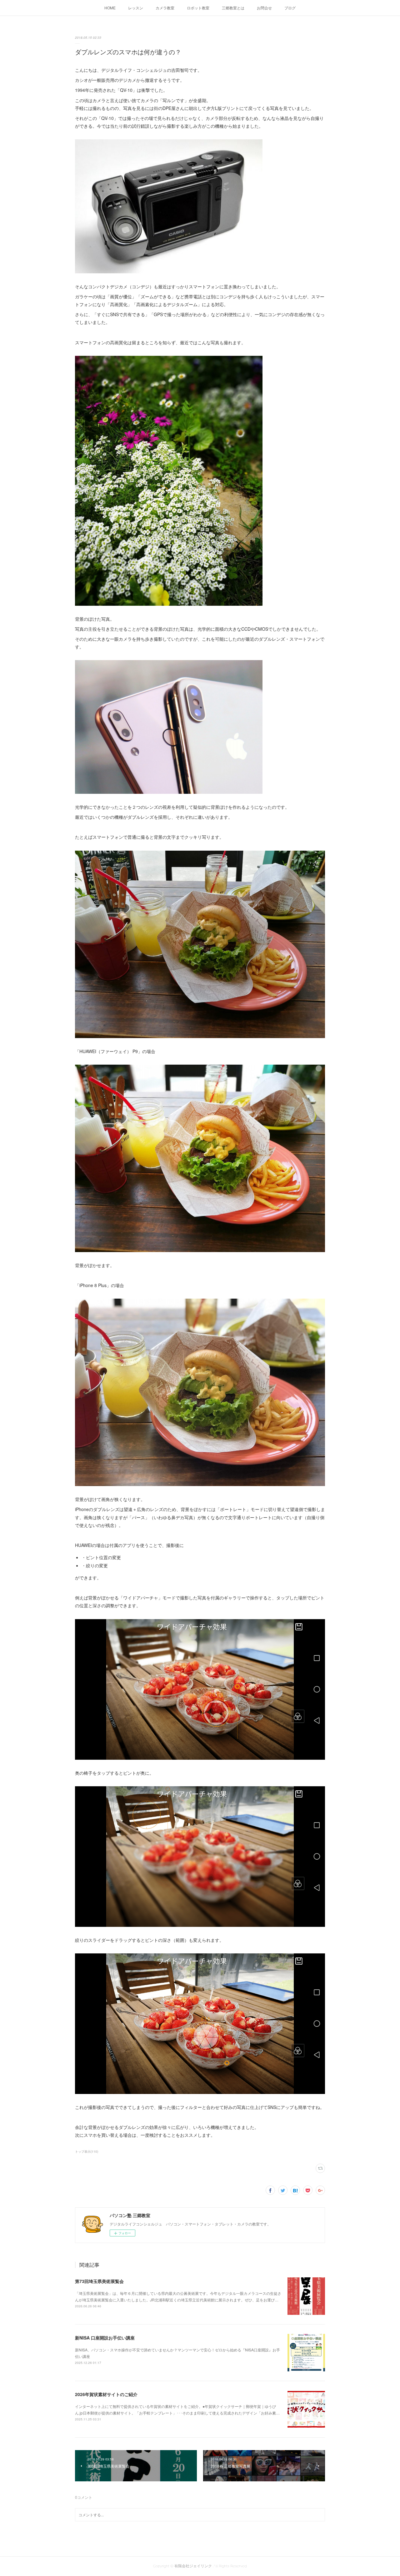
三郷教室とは (233, 8)
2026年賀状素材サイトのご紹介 (106, 2394)
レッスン (136, 8)
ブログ (290, 8)
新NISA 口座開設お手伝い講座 (105, 2338)
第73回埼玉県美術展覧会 (99, 2281)
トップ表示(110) (87, 2151)
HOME (110, 8)
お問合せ (264, 8)
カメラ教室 (165, 8)
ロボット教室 (198, 8)
